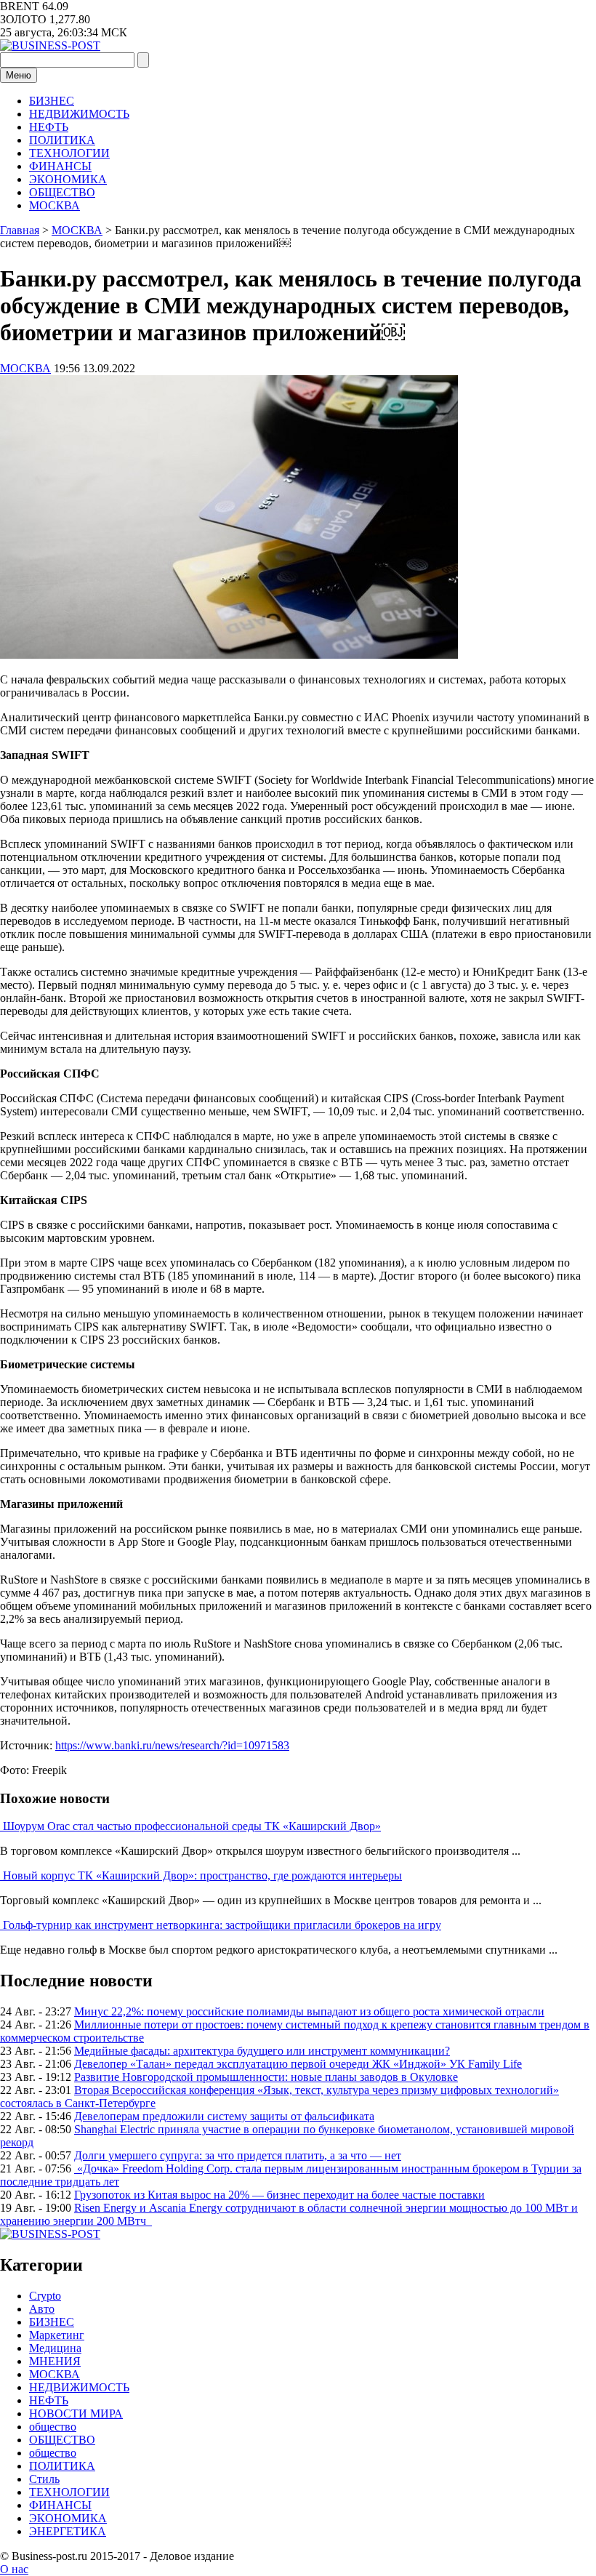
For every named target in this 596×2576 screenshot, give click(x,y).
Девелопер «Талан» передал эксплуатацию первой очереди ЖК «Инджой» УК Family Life (298, 2064)
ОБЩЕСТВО (62, 192)
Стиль (44, 2479)
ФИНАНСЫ (60, 166)
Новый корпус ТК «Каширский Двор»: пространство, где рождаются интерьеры (202, 1875)
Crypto (45, 2296)
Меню (19, 75)
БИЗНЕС (52, 101)
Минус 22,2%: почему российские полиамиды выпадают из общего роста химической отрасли (309, 2011)
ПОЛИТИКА (62, 140)
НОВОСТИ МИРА (76, 2414)
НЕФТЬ (49, 127)
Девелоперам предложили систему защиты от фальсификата (224, 2116)
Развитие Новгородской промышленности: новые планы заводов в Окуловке (266, 2077)
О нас (14, 2569)
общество (53, 2427)
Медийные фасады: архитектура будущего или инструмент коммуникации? (262, 2051)
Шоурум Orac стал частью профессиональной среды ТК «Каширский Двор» (192, 1826)
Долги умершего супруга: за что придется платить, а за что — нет (238, 2155)
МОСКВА (55, 205)
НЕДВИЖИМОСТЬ (79, 114)
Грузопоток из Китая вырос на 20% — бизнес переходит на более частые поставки (279, 2195)
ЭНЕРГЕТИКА (68, 2531)
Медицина (55, 2348)
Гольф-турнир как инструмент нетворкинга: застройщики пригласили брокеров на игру (222, 1925)
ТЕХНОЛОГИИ (69, 153)
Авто (42, 2309)
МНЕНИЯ (55, 2361)
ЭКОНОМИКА (68, 179)
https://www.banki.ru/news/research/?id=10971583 (172, 1745)
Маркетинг (57, 2335)
